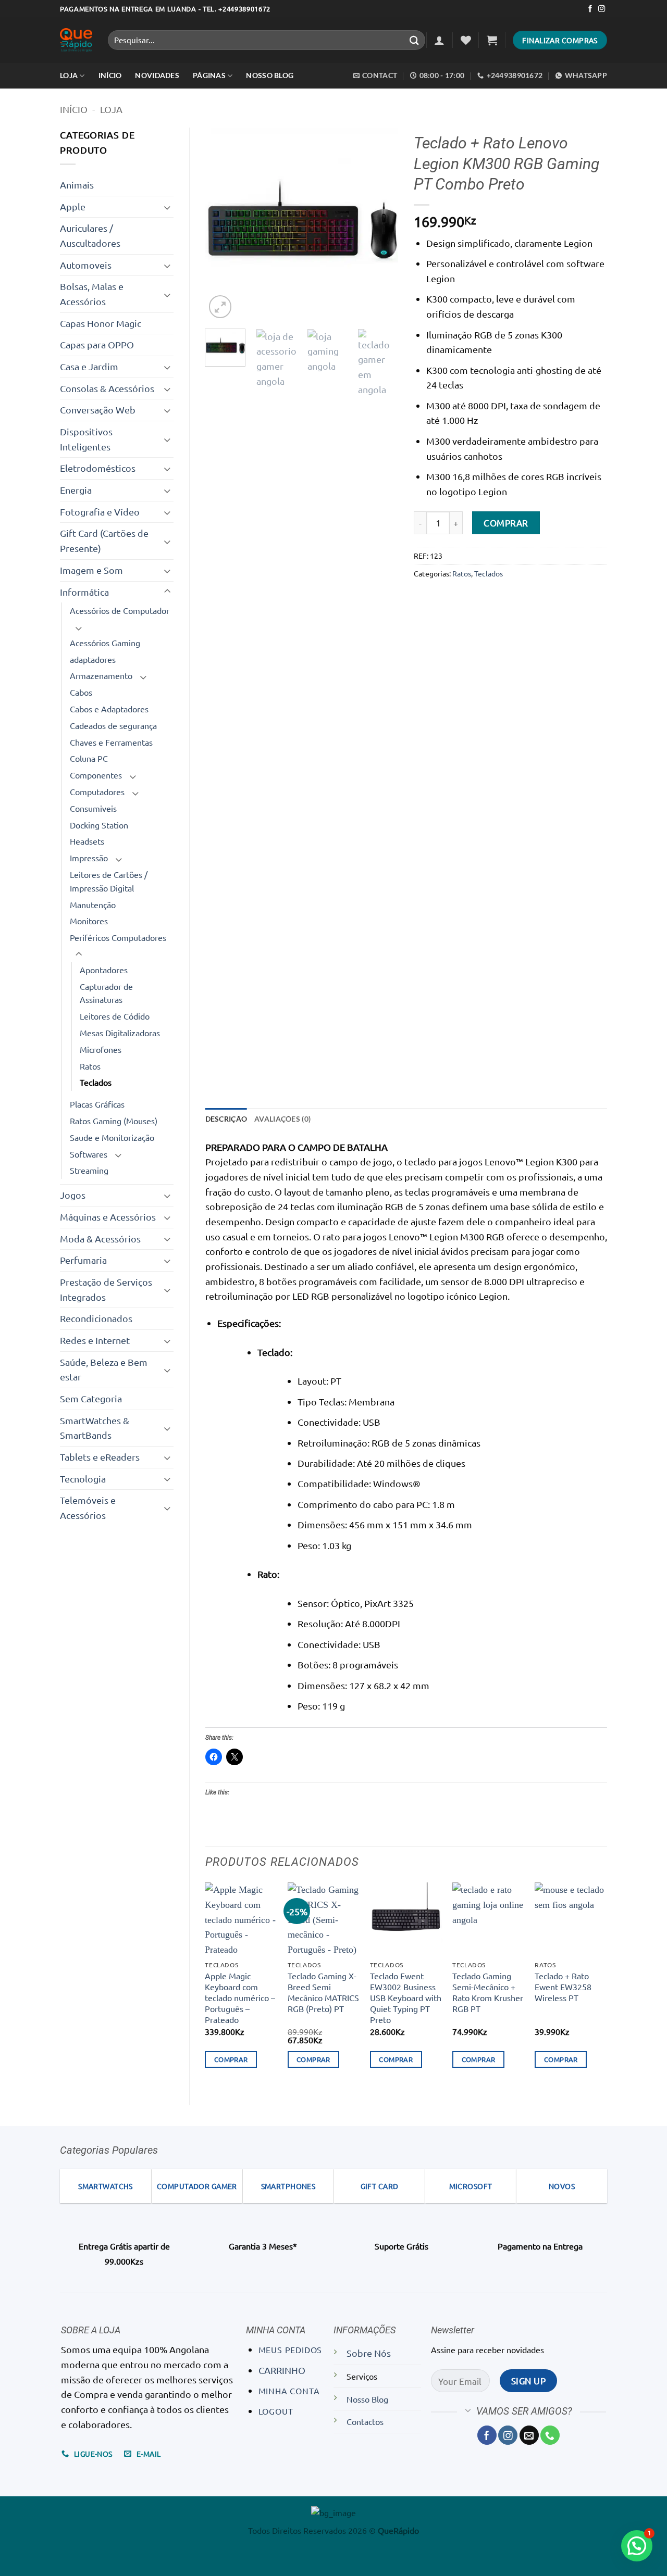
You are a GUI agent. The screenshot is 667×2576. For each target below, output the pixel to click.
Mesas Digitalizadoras (120, 1033)
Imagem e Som (91, 570)
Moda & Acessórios (100, 1239)
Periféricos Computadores (118, 937)
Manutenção (93, 904)
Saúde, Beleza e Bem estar (104, 1369)
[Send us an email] (529, 2435)
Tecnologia (83, 1479)
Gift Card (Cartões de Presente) (104, 541)
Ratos (90, 1066)
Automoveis (86, 265)
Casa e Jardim (89, 366)
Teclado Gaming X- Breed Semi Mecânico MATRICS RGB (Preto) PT (323, 1992)
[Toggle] (167, 207)
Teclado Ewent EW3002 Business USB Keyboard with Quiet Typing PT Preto (406, 1997)
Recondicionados (96, 1318)
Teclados (96, 1082)
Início (74, 109)
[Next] (381, 224)
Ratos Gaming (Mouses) (114, 1121)
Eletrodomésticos (98, 468)
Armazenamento (101, 675)
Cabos (81, 692)
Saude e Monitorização (112, 1137)
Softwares (89, 1154)
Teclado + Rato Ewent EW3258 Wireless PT (563, 1987)
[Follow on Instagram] (602, 9)
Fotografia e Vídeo (100, 512)
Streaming (89, 1170)
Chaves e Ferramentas (111, 742)
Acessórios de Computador (120, 610)
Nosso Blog (270, 75)
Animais (77, 185)
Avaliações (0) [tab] (282, 1119)
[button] (439, 40)
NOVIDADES (157, 75)
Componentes (96, 775)
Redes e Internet (95, 1340)
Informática (84, 592)
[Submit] (414, 40)
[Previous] (222, 224)
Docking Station (99, 825)
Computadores (97, 791)
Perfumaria (83, 1260)
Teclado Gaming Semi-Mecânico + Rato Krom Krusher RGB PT (488, 1992)
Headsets (87, 841)
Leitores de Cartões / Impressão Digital (109, 881)
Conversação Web (98, 410)
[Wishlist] (466, 40)
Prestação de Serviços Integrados (106, 1289)
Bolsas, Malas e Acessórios (92, 294)
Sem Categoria (91, 1398)
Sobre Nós (369, 2353)
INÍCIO (110, 75)
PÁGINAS (209, 75)
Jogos (73, 1195)
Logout (276, 2411)
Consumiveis (93, 808)
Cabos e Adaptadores (109, 709)
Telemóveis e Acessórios (88, 1507)
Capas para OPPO (97, 344)
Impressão (89, 858)
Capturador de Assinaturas (106, 993)
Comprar (506, 523)
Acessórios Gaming (105, 643)
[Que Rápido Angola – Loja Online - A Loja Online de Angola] (76, 40)
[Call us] (550, 2435)
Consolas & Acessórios (107, 388)
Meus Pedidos (291, 2349)
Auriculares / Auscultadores (90, 235)
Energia (76, 490)
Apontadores (104, 970)
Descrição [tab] (226, 1119)
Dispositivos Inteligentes (86, 439)
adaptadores (93, 659)
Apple (73, 206)
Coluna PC (89, 758)
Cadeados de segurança (113, 725)
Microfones (101, 1049)
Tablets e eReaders (100, 1457)
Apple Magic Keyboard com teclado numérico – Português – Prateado (240, 1997)
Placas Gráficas (97, 1104)
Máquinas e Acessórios (108, 1217)
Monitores (89, 921)
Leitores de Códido (115, 1016)
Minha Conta (289, 2391)
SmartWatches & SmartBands (95, 1428)
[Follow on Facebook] (590, 9)
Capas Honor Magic (101, 323)
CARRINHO (282, 2370)
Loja (69, 75)
